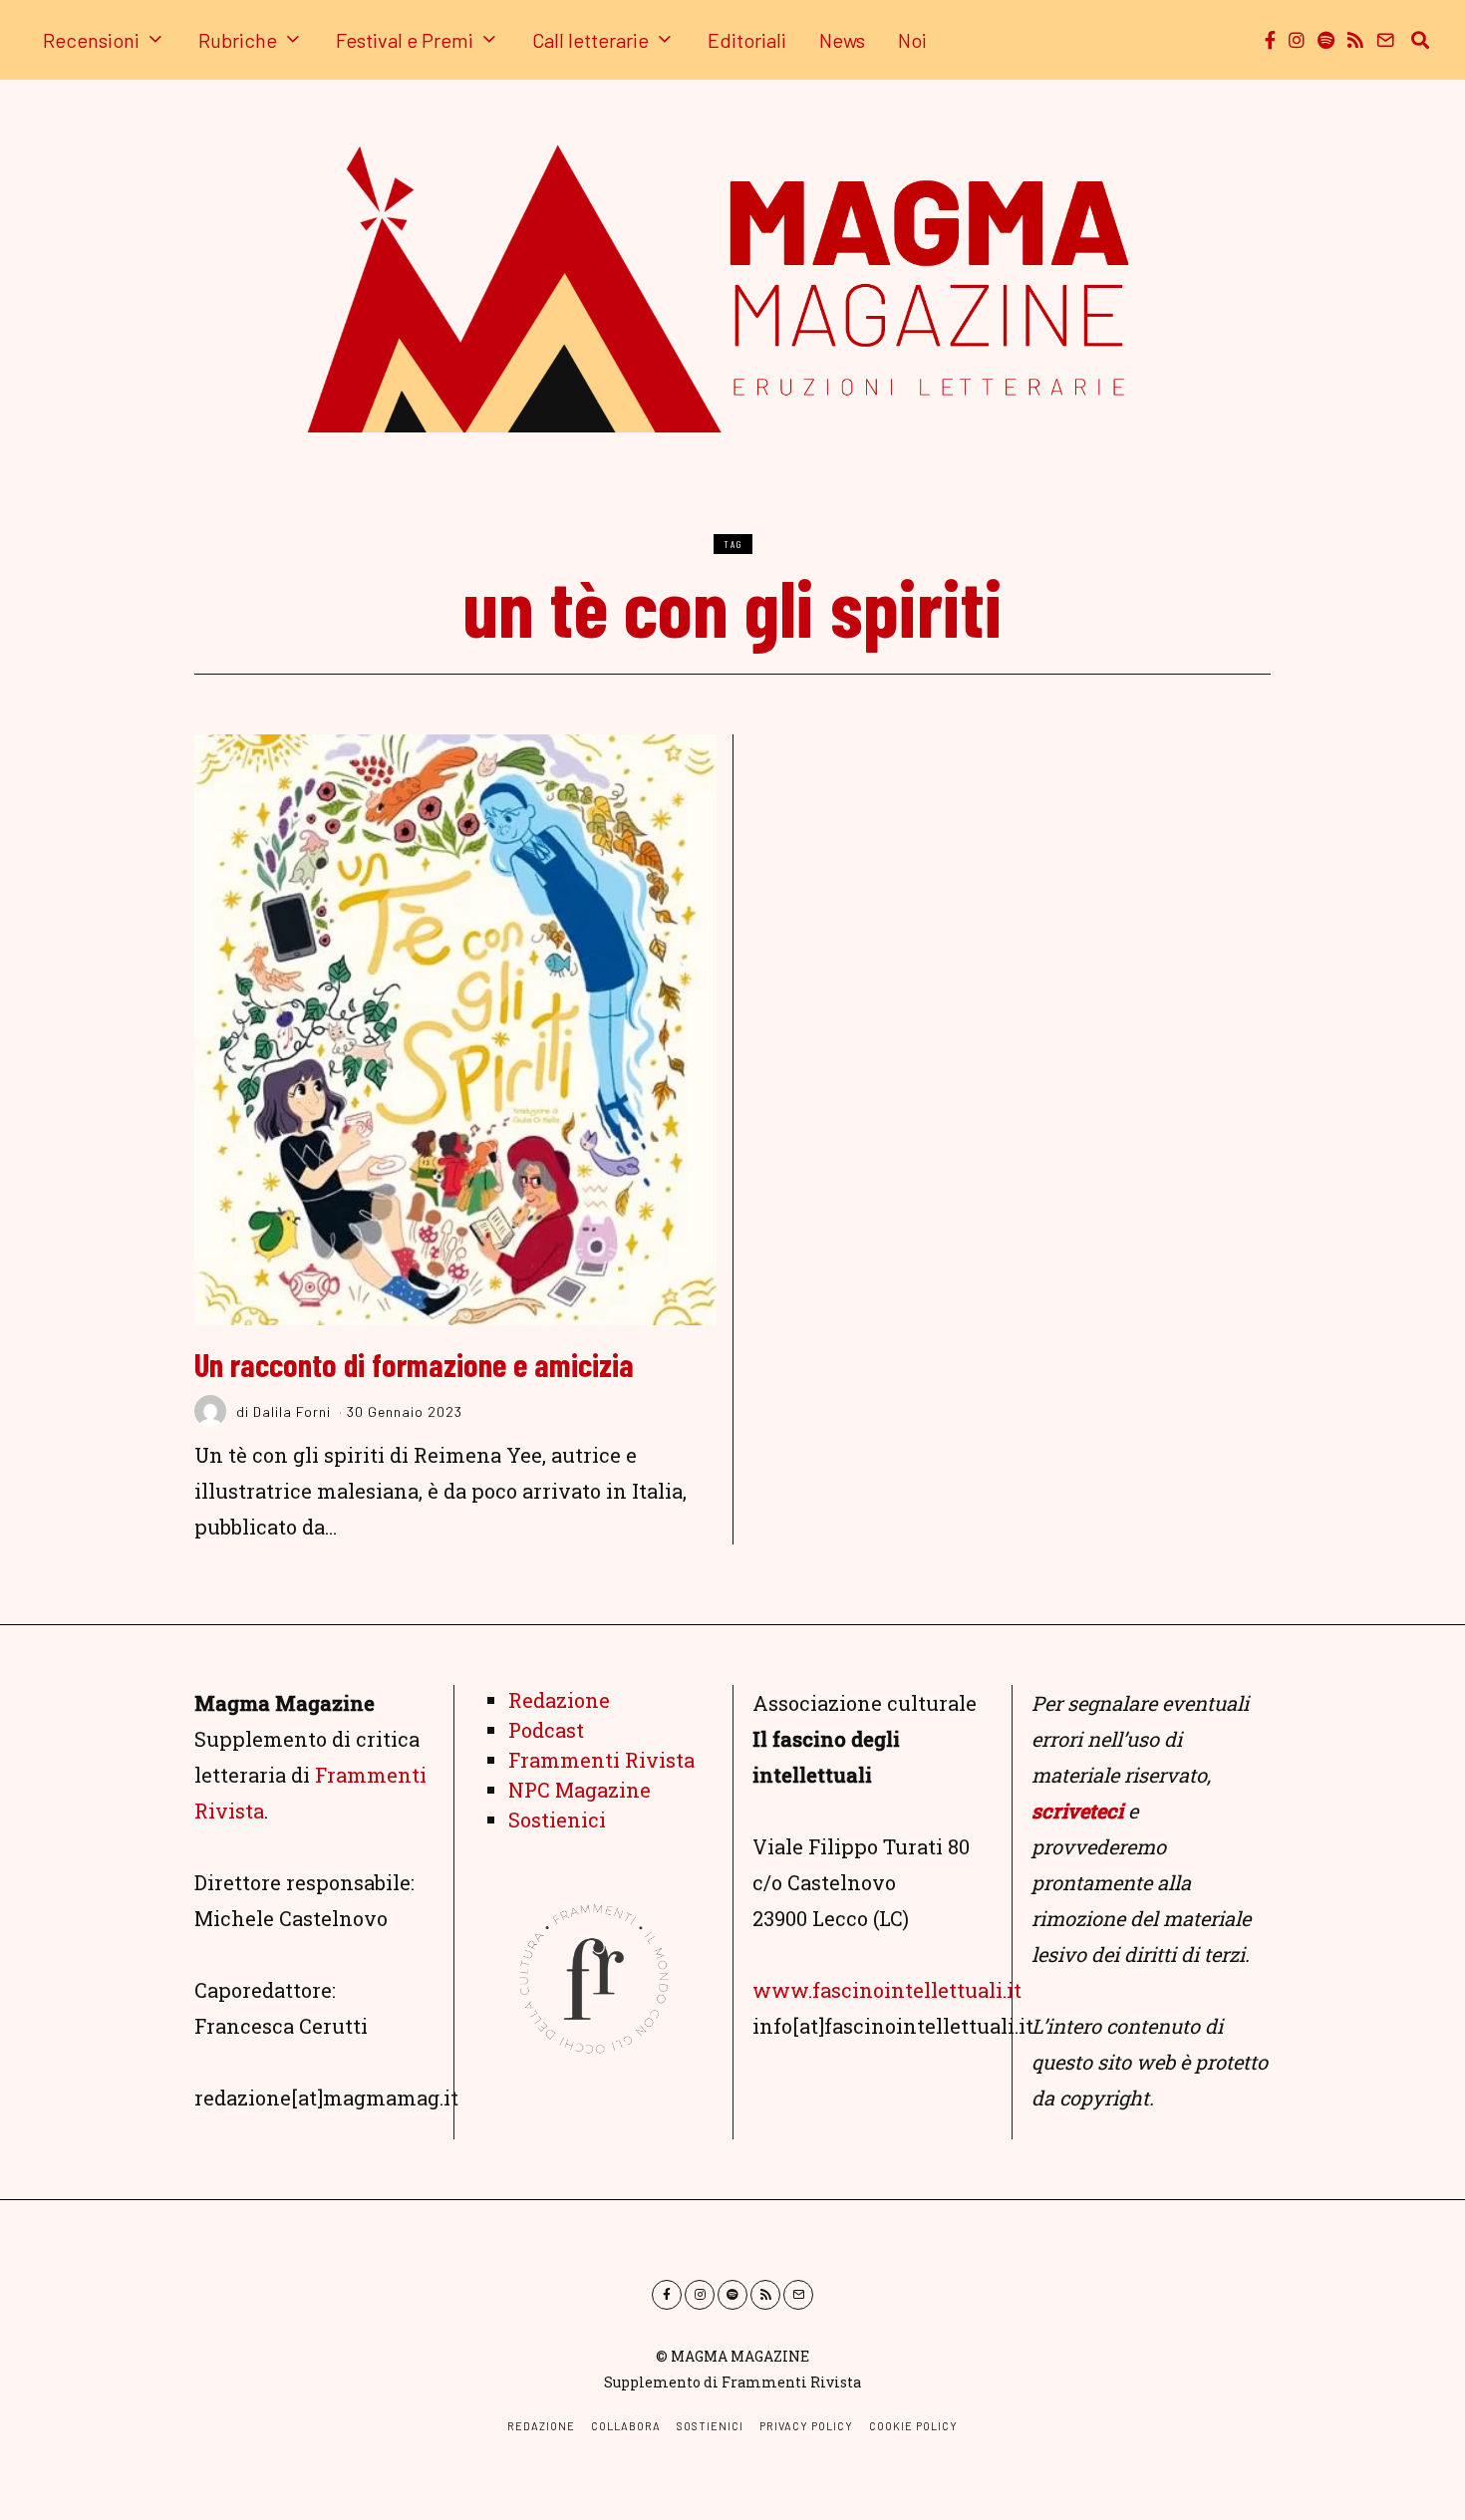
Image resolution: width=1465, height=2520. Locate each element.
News (842, 40)
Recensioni (91, 40)
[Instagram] (1297, 40)
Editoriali (747, 40)
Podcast (546, 1730)
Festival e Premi (405, 40)
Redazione (559, 1700)
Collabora (626, 2426)
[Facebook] (1270, 40)
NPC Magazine (580, 1790)
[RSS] (1355, 40)
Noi (912, 40)
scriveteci (1077, 1811)
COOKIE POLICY (913, 2426)
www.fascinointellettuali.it (887, 1990)
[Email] (1385, 40)
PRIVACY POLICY (806, 2426)
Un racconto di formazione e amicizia (414, 1364)
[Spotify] (1326, 40)
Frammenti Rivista (601, 1760)
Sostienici (557, 1820)
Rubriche (238, 40)
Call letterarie (590, 40)
